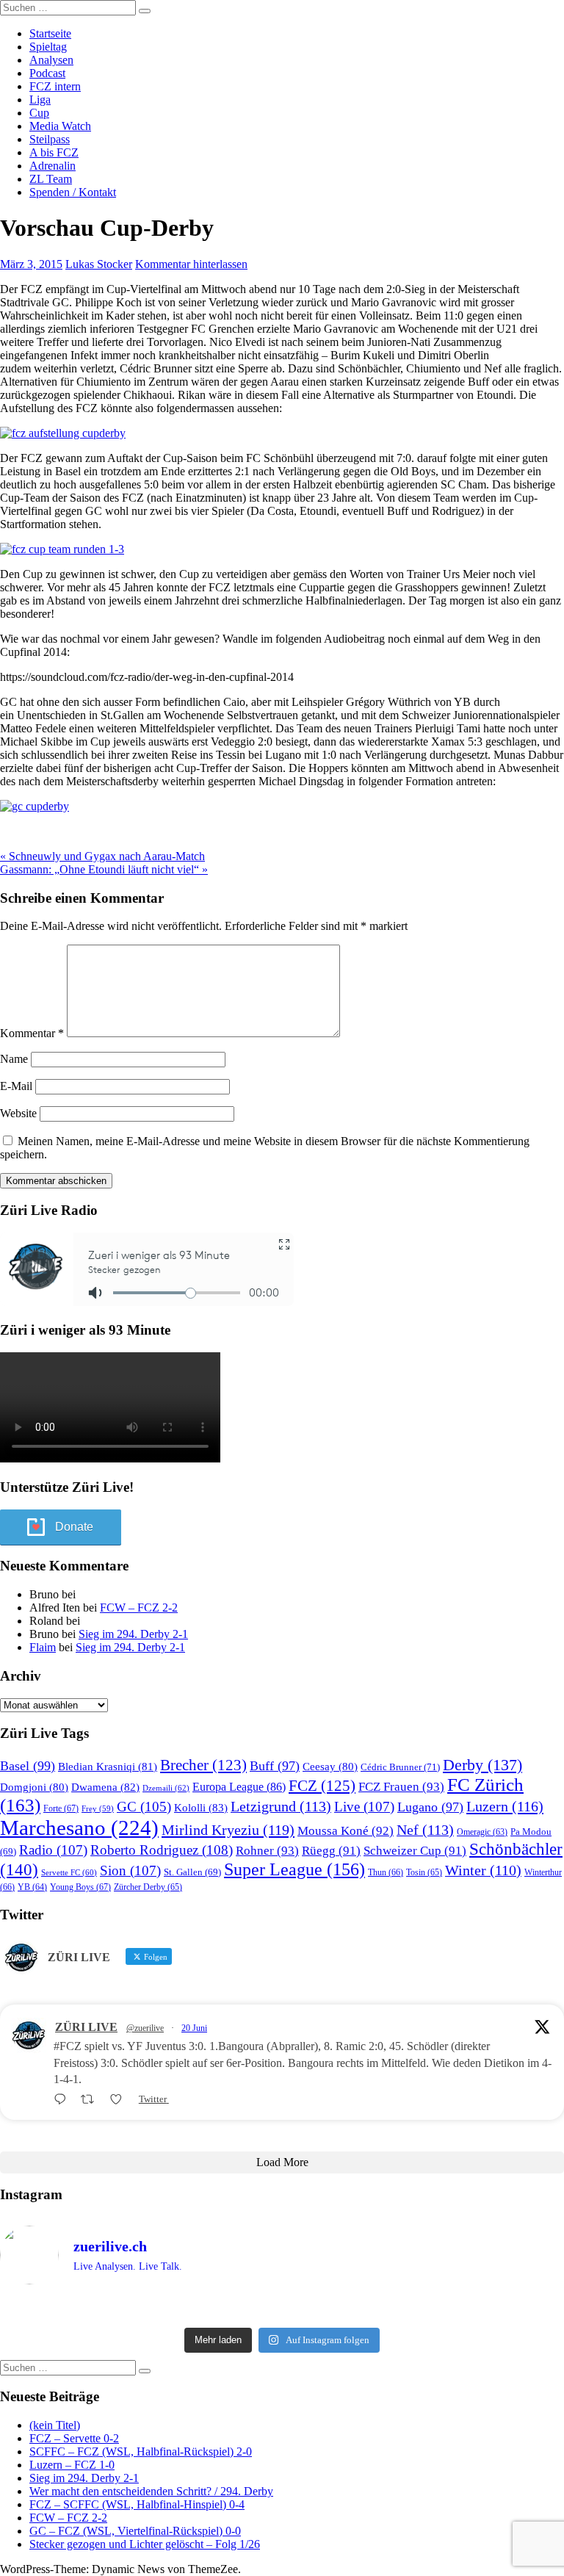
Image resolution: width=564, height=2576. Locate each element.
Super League (294, 1869)
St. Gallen (192, 1872)
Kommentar (32, 1033)
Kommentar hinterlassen (191, 264)
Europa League (239, 1787)
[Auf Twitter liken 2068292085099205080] (120, 2100)
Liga (40, 100)
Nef (425, 1830)
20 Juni (194, 2028)
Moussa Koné (346, 1831)
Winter (483, 1870)
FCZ (322, 1786)
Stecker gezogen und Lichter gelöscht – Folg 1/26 (145, 2544)
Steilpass (50, 139)
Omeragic (482, 1832)
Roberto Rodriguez (162, 1850)
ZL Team (51, 179)
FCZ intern (55, 86)
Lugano (430, 1807)
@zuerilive (145, 2028)
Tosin (424, 1872)
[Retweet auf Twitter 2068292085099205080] (92, 2100)
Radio (53, 1850)
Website (18, 1113)
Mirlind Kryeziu (228, 1830)
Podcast (47, 73)
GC (144, 1807)
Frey (98, 1809)
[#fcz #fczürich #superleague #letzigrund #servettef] (282, 2309)
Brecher (203, 1765)
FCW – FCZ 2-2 (139, 1608)
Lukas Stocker (99, 264)
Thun (386, 1872)
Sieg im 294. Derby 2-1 (133, 1634)
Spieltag (48, 47)
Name (14, 1059)
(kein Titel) (55, 2425)
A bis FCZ (54, 152)
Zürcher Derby (148, 1887)
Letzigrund (281, 1806)
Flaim (43, 1647)
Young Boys (80, 1887)
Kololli (201, 1807)
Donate (74, 1527)
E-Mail (16, 1086)
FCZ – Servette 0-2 (74, 2438)
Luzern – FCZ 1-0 (72, 2465)
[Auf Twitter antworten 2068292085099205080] (64, 2100)
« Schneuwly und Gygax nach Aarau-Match (102, 856)
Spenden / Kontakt (73, 192)
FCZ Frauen (401, 1787)
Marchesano (79, 1828)
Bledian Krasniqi (108, 1767)
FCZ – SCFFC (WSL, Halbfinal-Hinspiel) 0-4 (137, 2504)
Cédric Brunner (400, 1767)
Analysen (51, 60)
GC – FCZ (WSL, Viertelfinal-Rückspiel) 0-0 (135, 2531)
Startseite (50, 33)
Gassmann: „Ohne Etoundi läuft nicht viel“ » (104, 869)
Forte (61, 1808)
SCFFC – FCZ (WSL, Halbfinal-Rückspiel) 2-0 (141, 2451)
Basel (28, 1766)
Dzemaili (166, 1788)
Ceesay (330, 1767)
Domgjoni (34, 1787)
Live (364, 1807)
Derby (482, 1765)
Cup (39, 113)
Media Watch (60, 126)
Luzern (505, 1806)
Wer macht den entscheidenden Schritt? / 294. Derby (151, 2491)
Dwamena (105, 1787)
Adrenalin (53, 166)
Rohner (267, 1851)
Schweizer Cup (415, 1851)
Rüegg (331, 1851)
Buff (275, 1766)
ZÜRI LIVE (86, 2027)
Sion (130, 1870)
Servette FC (69, 1872)
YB (32, 1887)
